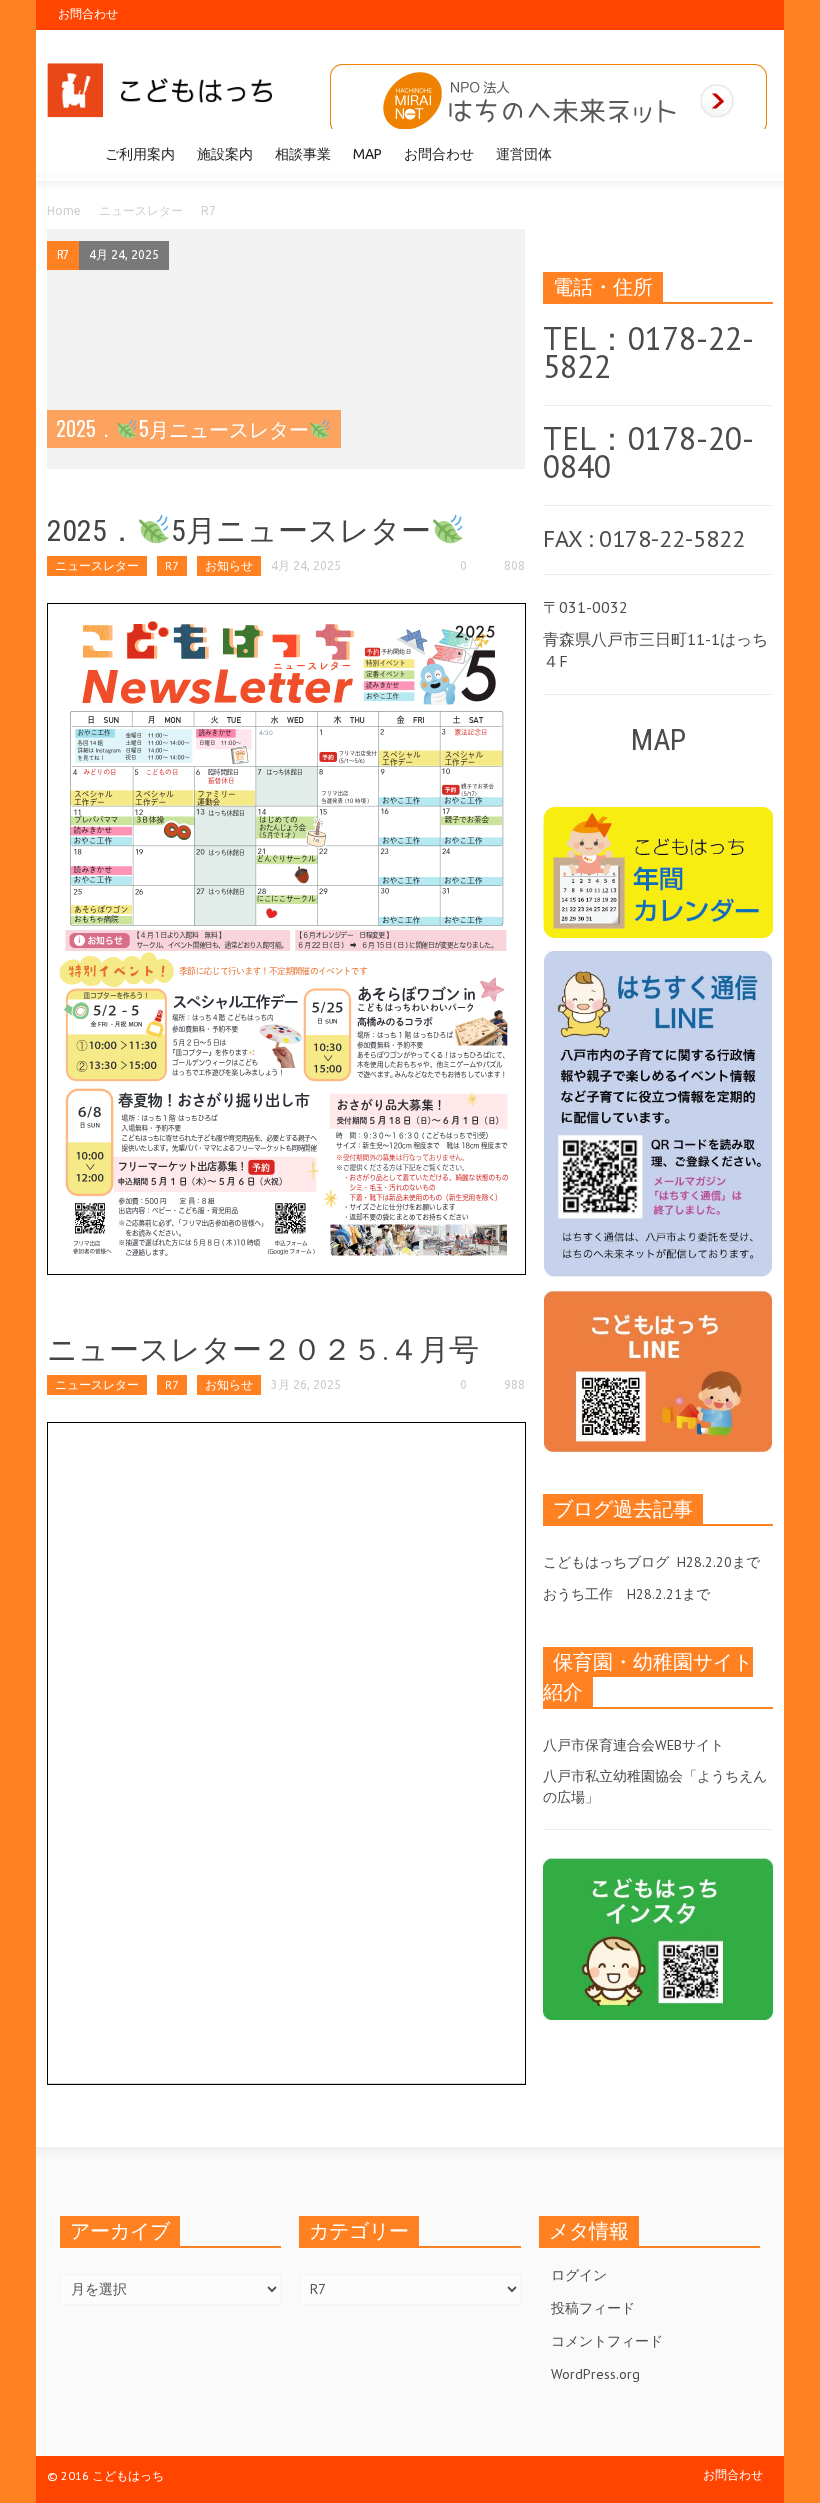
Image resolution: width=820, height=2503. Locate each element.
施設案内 (225, 154)
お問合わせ (88, 13)
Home (64, 210)
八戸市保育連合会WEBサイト (633, 1745)
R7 (63, 255)
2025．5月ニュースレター (239, 530)
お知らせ (229, 565)
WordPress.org (595, 2374)
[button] (753, 153)
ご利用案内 (140, 154)
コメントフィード (607, 2341)
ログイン (579, 2275)
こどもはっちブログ (606, 1562)
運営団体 (524, 154)
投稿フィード (593, 2308)
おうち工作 (578, 1594)
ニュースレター (141, 210)
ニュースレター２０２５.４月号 (263, 1349)
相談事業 (303, 154)
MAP (367, 154)
